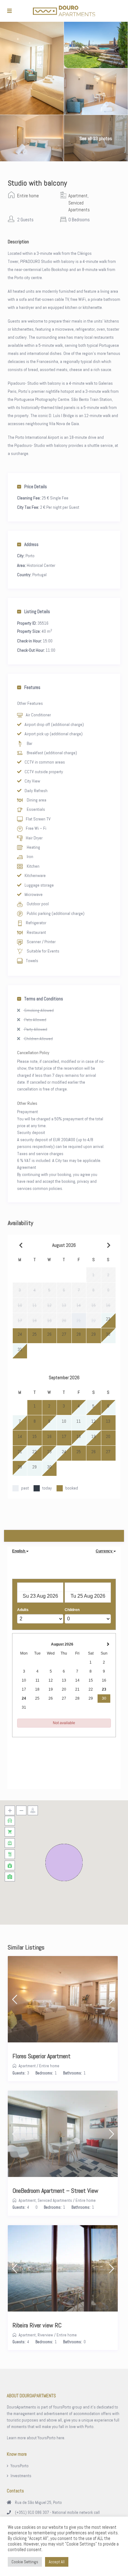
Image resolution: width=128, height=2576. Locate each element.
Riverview (45, 2335)
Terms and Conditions (44, 999)
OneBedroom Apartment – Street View (55, 2191)
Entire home (28, 196)
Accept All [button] (57, 2562)
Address (31, 544)
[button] (64, 1862)
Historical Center (41, 565)
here (60, 2438)
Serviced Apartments (55, 2200)
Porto (30, 556)
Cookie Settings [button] (25, 2562)
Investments (21, 2476)
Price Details (36, 487)
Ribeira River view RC (37, 2325)
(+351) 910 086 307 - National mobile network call (57, 2512)
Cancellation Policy (33, 1053)
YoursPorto (20, 2466)
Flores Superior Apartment (41, 2056)
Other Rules (27, 1103)
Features (32, 687)
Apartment (78, 196)
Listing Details (37, 611)
